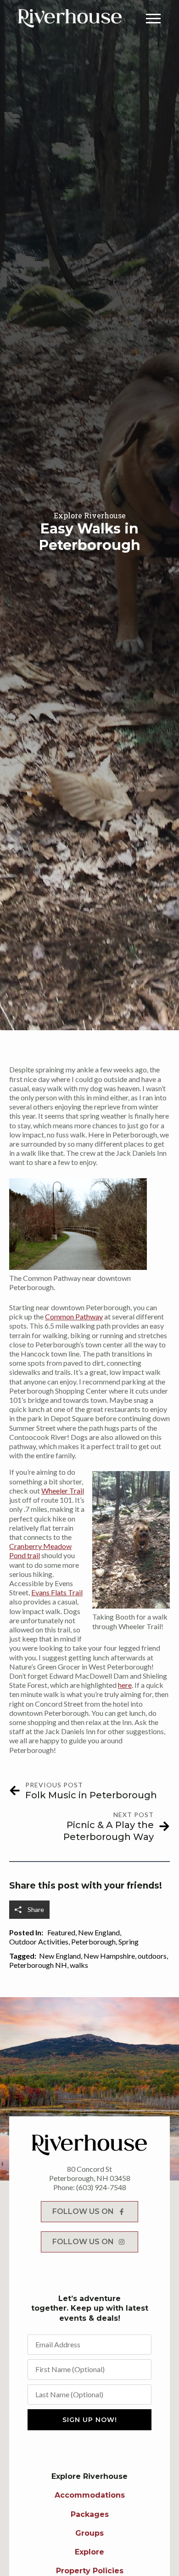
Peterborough (93, 1942)
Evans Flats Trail (57, 1592)
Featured (61, 1932)
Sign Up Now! (90, 2420)
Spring (129, 1942)
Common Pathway (74, 1316)
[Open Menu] (153, 18)
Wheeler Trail (63, 1491)
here (125, 1685)
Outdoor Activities (39, 1942)
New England (99, 1932)
